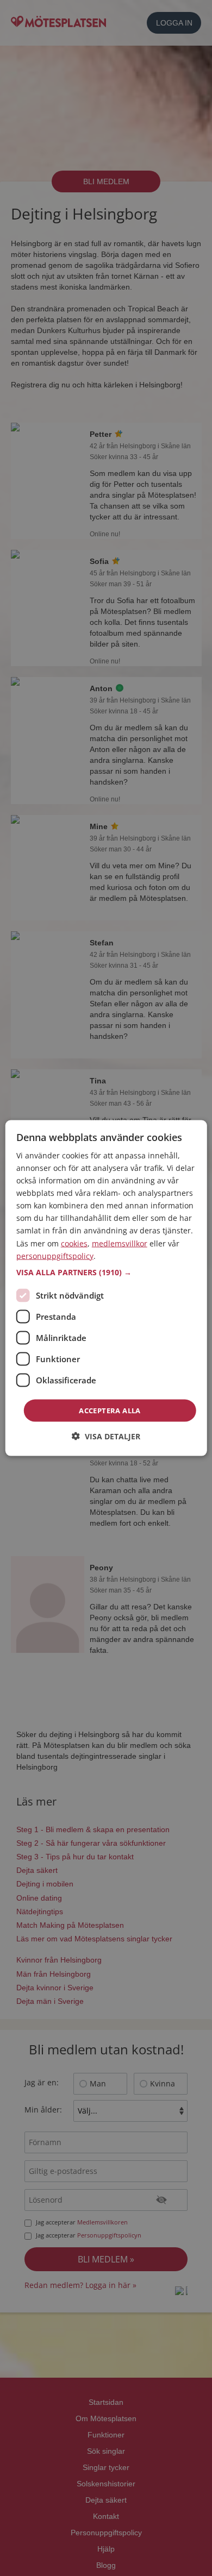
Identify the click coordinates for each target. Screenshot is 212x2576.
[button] (106, 1272)
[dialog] (106, 1288)
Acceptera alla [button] (110, 1410)
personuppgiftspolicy (55, 1255)
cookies (74, 1243)
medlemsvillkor (120, 1243)
